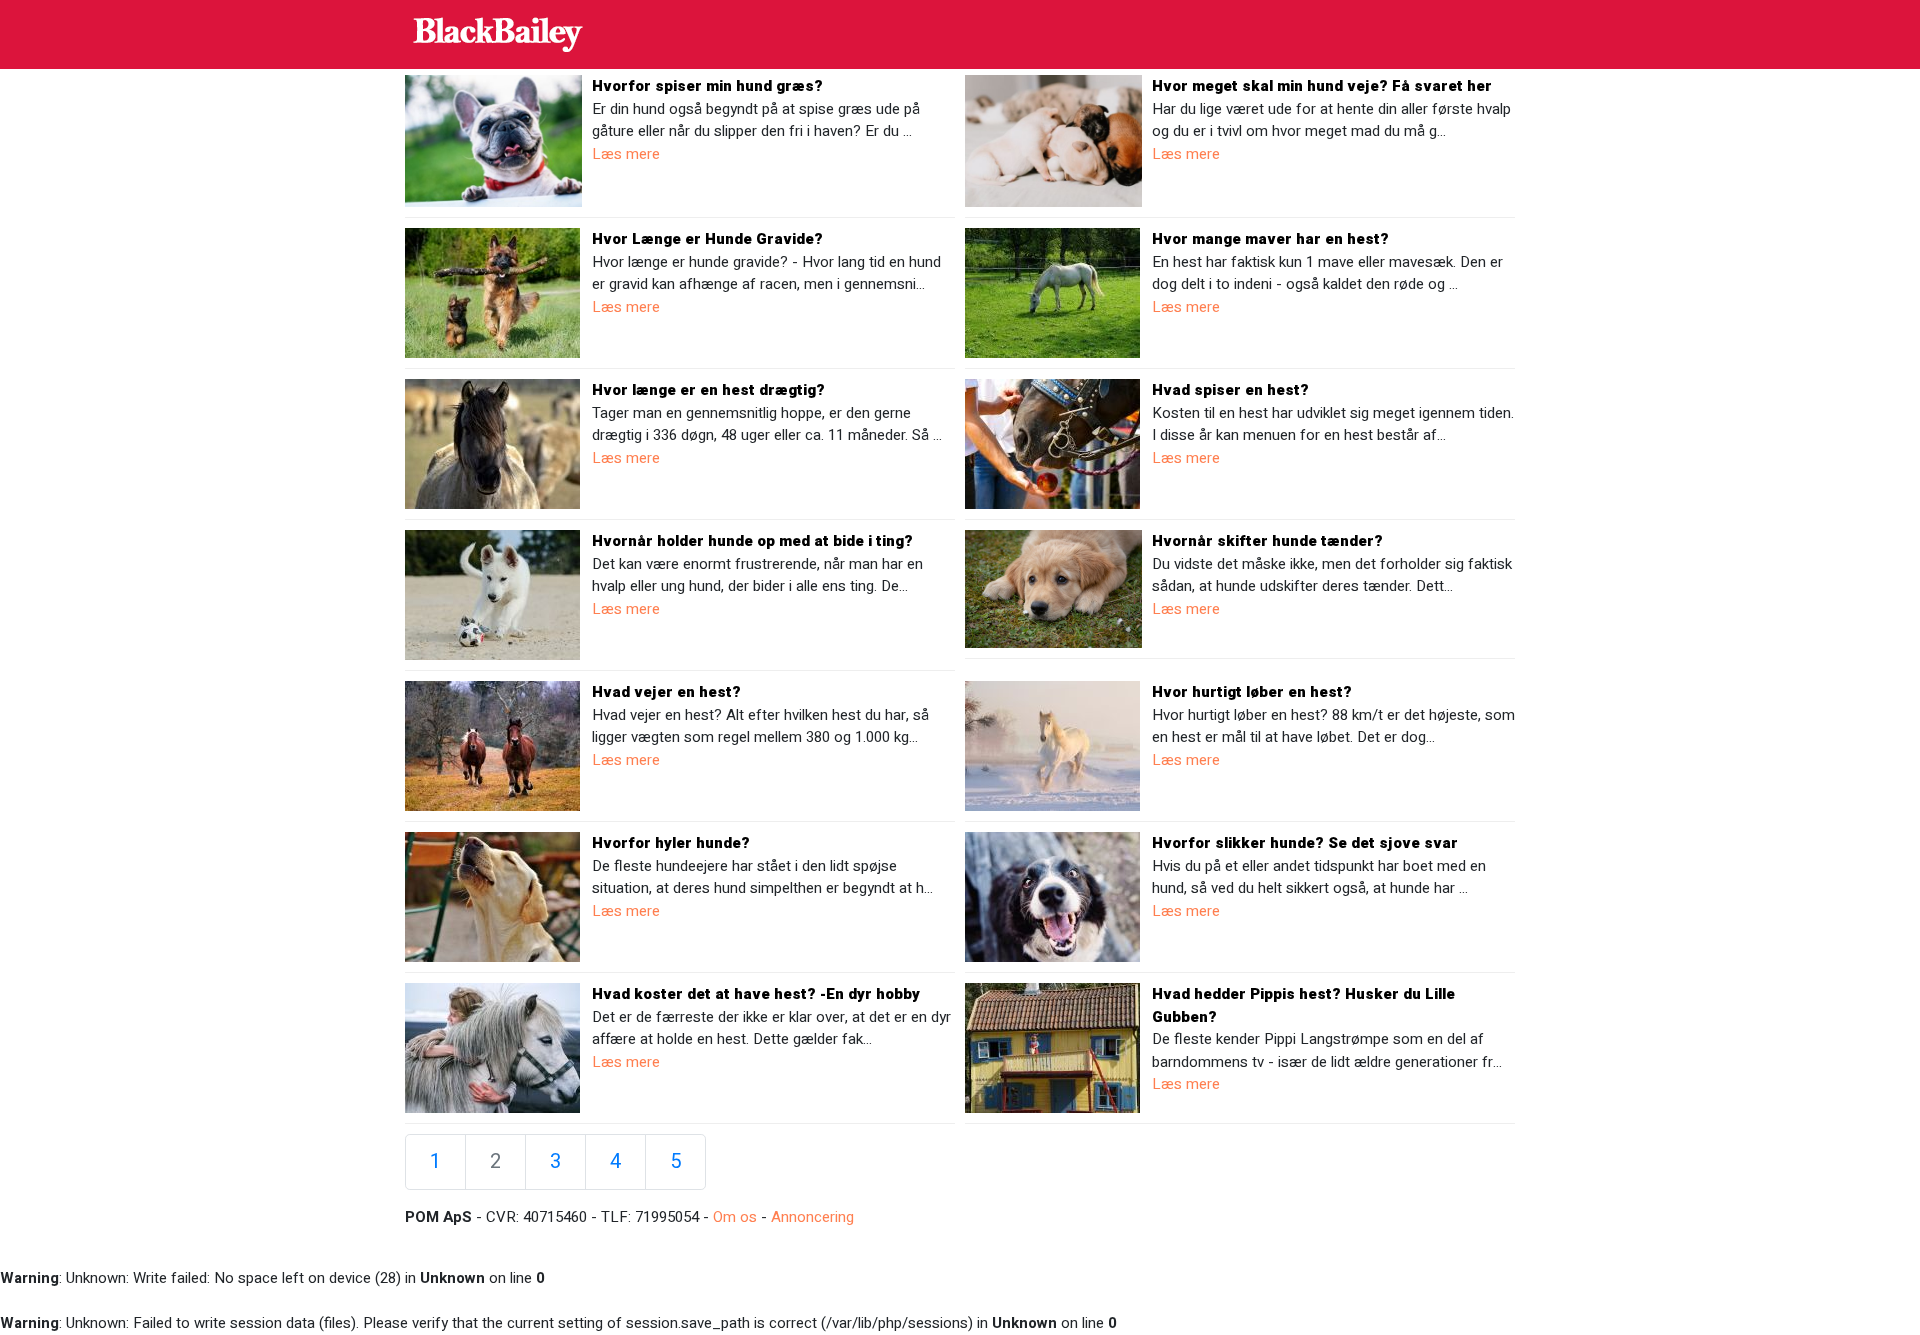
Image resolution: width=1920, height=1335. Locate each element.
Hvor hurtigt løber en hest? (1252, 692)
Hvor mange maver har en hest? (1270, 239)
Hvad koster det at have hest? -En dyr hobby (756, 994)
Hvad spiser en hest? (1230, 390)
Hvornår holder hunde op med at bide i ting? (752, 541)
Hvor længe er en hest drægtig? (708, 390)
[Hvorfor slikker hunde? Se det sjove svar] (1052, 896)
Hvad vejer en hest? (666, 692)
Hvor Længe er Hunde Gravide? (707, 239)
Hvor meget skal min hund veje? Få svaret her (1322, 86)
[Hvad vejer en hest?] (492, 745)
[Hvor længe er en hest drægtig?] (492, 443)
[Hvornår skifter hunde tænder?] (1053, 588)
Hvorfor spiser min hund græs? (707, 86)
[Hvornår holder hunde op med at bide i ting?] (492, 594)
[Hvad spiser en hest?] (1052, 443)
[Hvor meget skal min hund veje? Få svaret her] (1053, 140)
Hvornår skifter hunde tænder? (1267, 541)
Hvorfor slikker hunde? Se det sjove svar (1305, 843)
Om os (735, 1217)
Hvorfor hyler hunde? (671, 843)
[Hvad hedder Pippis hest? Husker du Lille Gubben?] (1052, 1047)
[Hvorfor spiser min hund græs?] (493, 140)
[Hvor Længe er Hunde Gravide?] (492, 292)
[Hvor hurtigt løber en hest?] (1052, 745)
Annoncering (812, 1217)
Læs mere (626, 154)
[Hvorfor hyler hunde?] (492, 896)
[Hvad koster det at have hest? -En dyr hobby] (492, 1047)
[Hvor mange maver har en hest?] (1052, 292)
